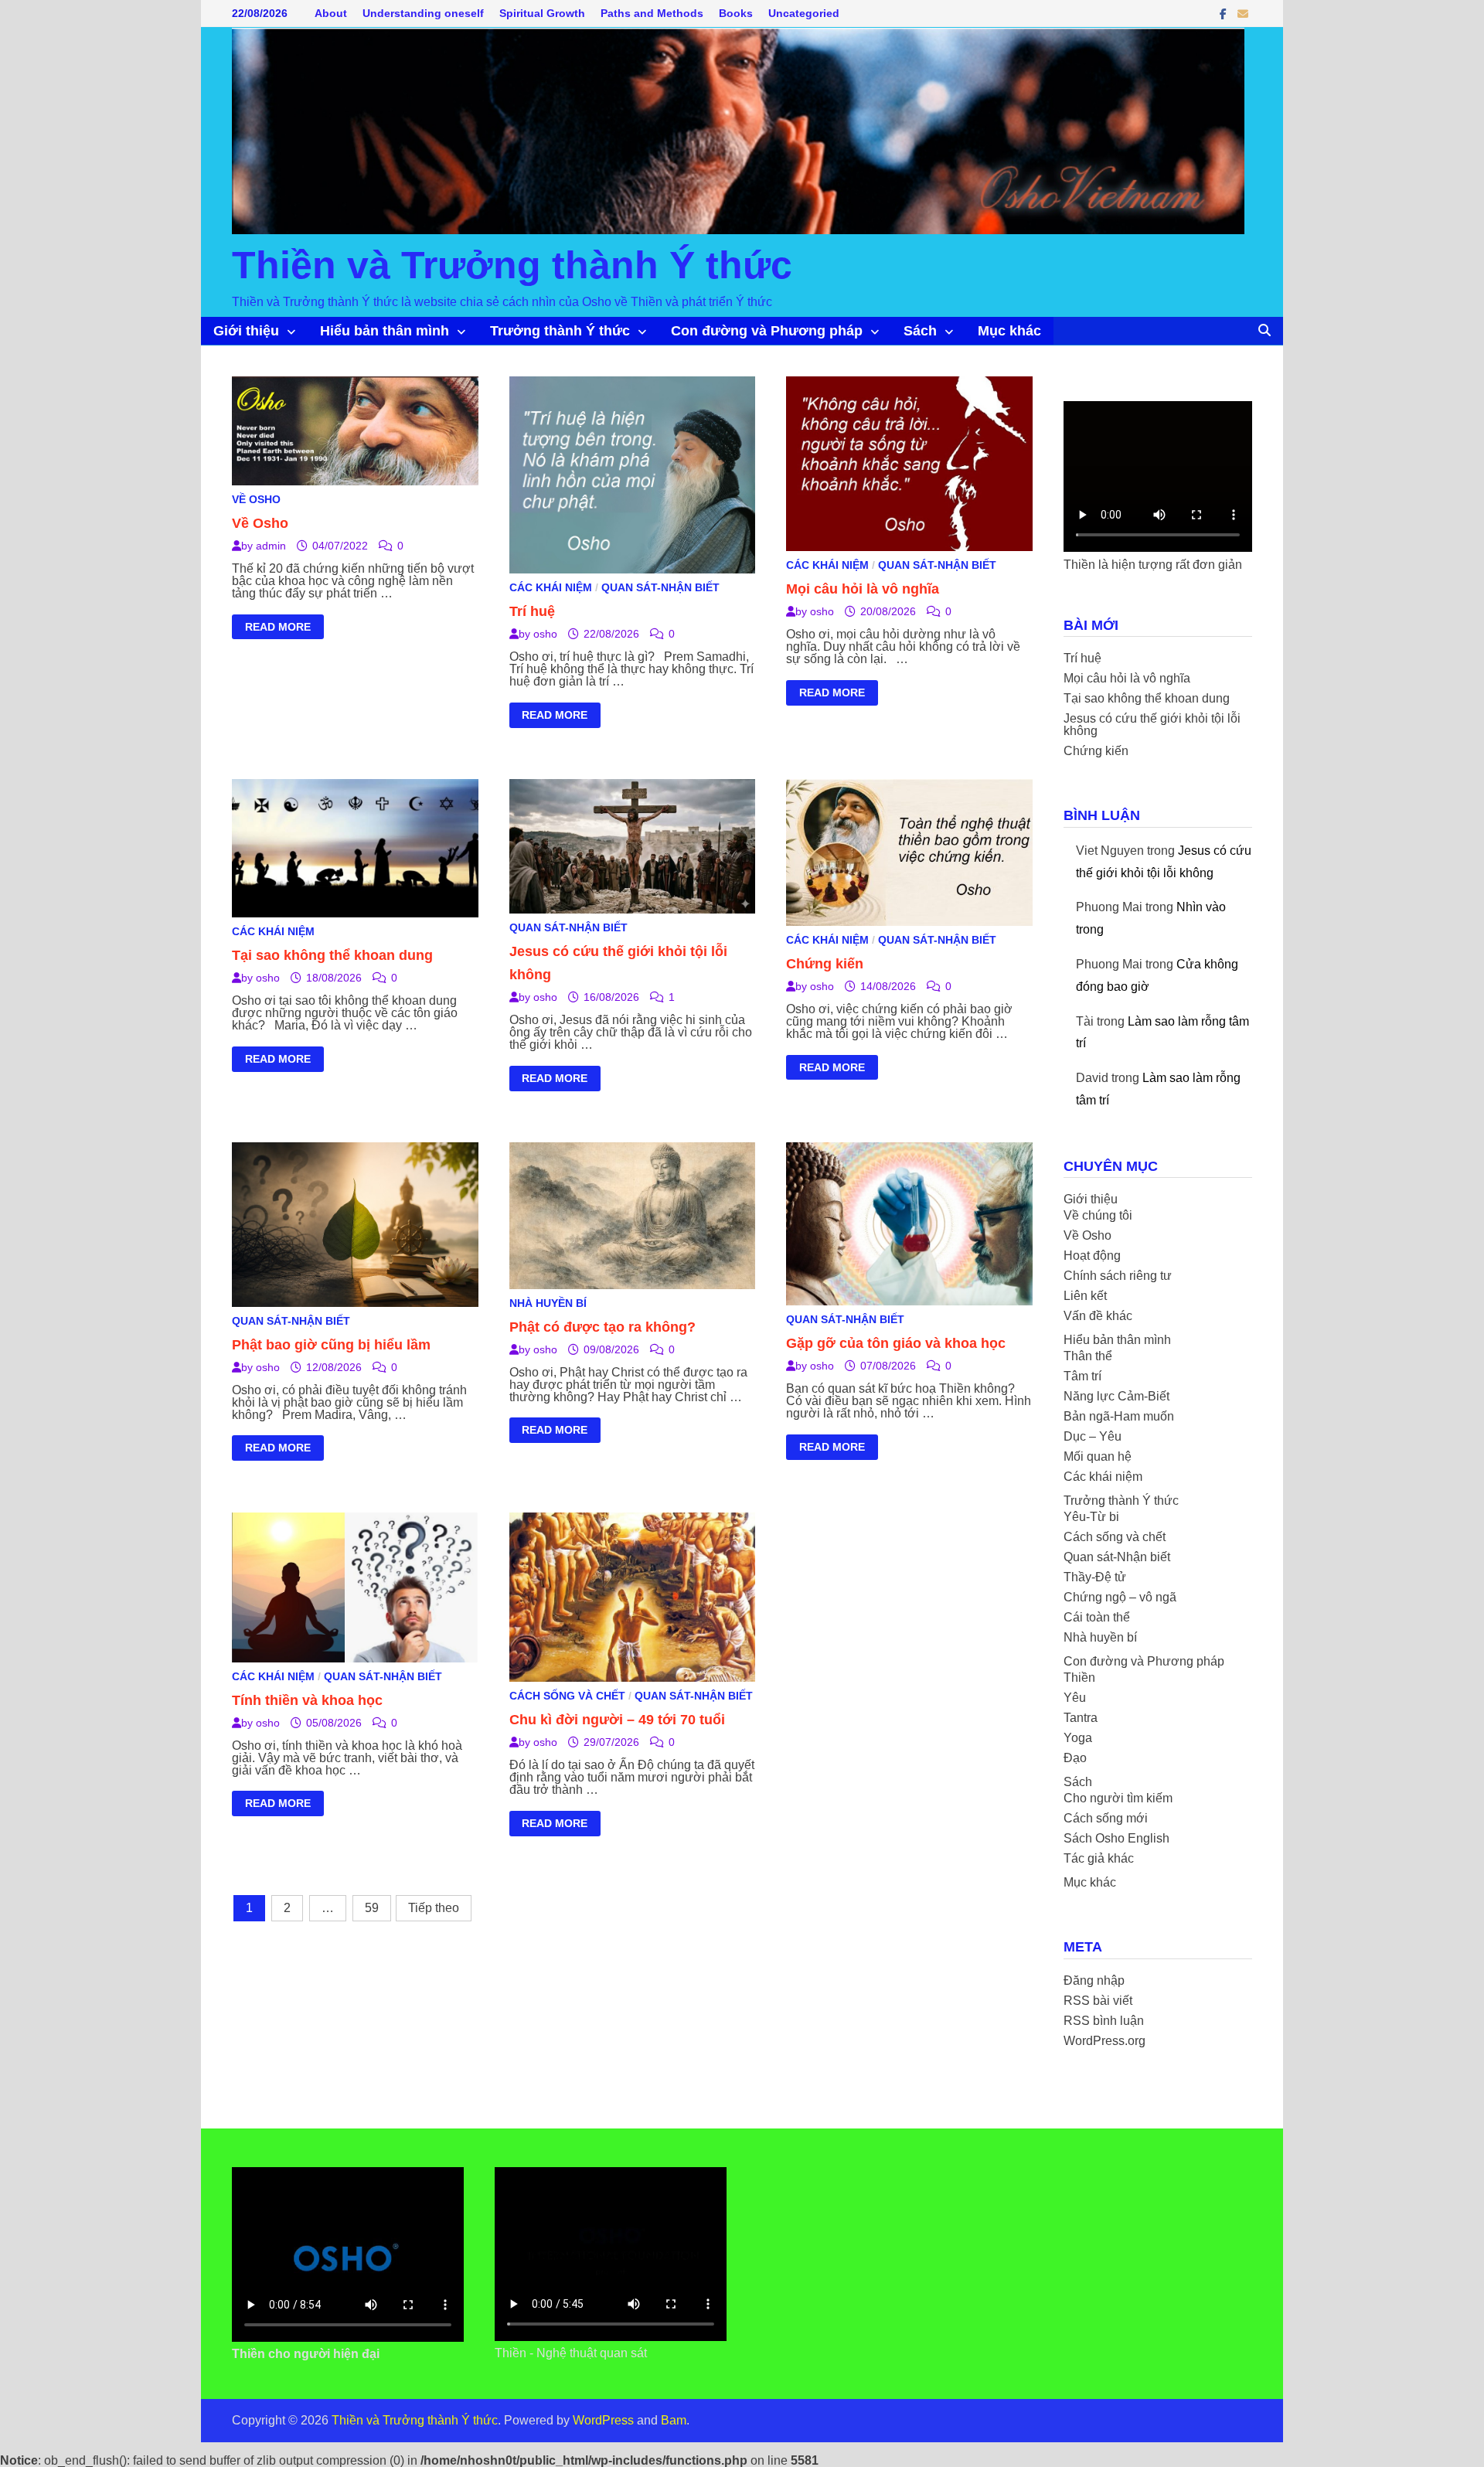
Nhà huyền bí (548, 1303)
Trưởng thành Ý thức (560, 331)
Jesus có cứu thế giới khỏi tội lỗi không (1152, 725)
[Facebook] (1225, 14)
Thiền (1079, 1678)
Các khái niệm (551, 587)
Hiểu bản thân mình (385, 331)
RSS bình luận (1104, 2021)
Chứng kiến (825, 964)
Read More (277, 629)
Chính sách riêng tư (1118, 1276)
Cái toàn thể (1097, 1617)
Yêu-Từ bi (1091, 1517)
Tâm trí (1082, 1376)
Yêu (1075, 1698)
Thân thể (1088, 1356)
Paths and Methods (652, 13)
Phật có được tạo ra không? (602, 1327)
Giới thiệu (246, 331)
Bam (674, 2420)
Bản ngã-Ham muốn (1119, 1416)
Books (736, 13)
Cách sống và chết (567, 1696)
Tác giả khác (1099, 1858)
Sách (920, 331)
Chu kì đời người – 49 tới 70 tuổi (617, 1720)
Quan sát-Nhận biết (660, 587)
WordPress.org (1104, 2041)
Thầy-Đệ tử (1095, 1577)
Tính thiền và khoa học (307, 1700)
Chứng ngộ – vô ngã (1120, 1597)
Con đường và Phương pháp (767, 331)
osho (545, 634)
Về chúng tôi (1098, 1215)
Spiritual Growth (542, 13)
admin (271, 546)
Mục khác (1009, 331)
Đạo (1075, 1758)
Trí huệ (532, 611)
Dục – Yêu (1093, 1436)
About (331, 13)
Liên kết (1085, 1296)
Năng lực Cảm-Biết (1116, 1396)
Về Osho (256, 499)
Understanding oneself (423, 13)
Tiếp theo (434, 1908)
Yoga (1078, 1738)
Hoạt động (1092, 1256)
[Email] (1243, 14)
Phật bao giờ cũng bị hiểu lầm (331, 1345)
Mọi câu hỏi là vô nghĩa (863, 589)
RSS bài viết (1098, 2001)
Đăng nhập (1094, 1980)
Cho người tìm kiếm (1118, 1798)
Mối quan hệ (1098, 1456)
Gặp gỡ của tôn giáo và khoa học (896, 1343)
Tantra (1081, 1718)
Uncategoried (804, 13)
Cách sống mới (1106, 1818)
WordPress (603, 2420)
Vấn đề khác (1098, 1316)
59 (372, 1908)
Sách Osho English (1116, 1838)
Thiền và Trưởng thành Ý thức (512, 265)
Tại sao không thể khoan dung (332, 955)
